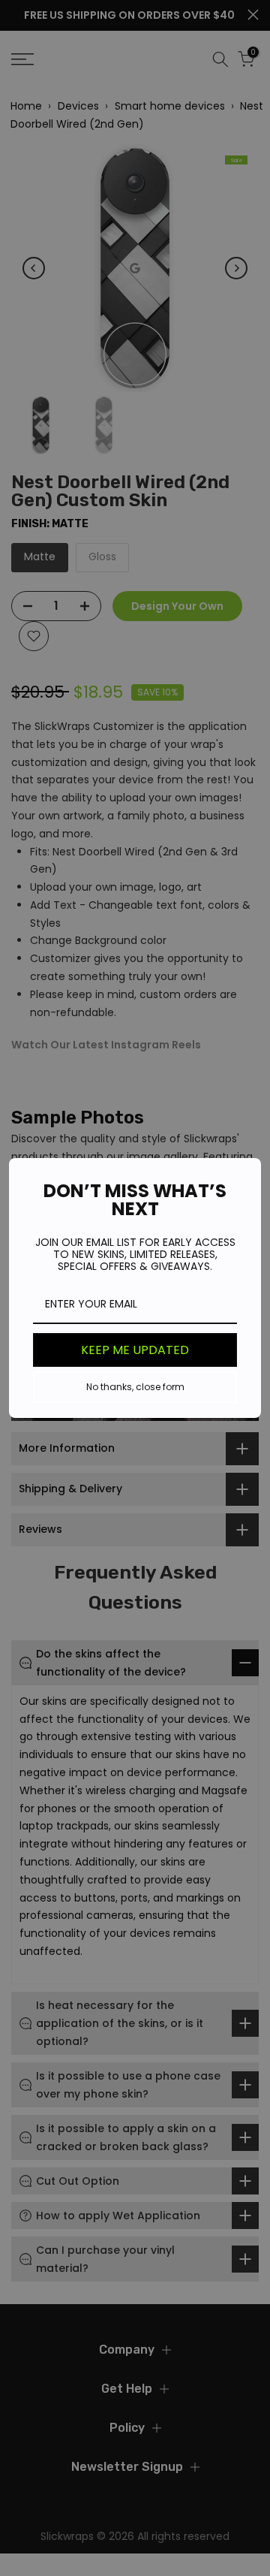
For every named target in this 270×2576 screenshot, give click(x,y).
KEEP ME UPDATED (135, 1350)
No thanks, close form (135, 1387)
